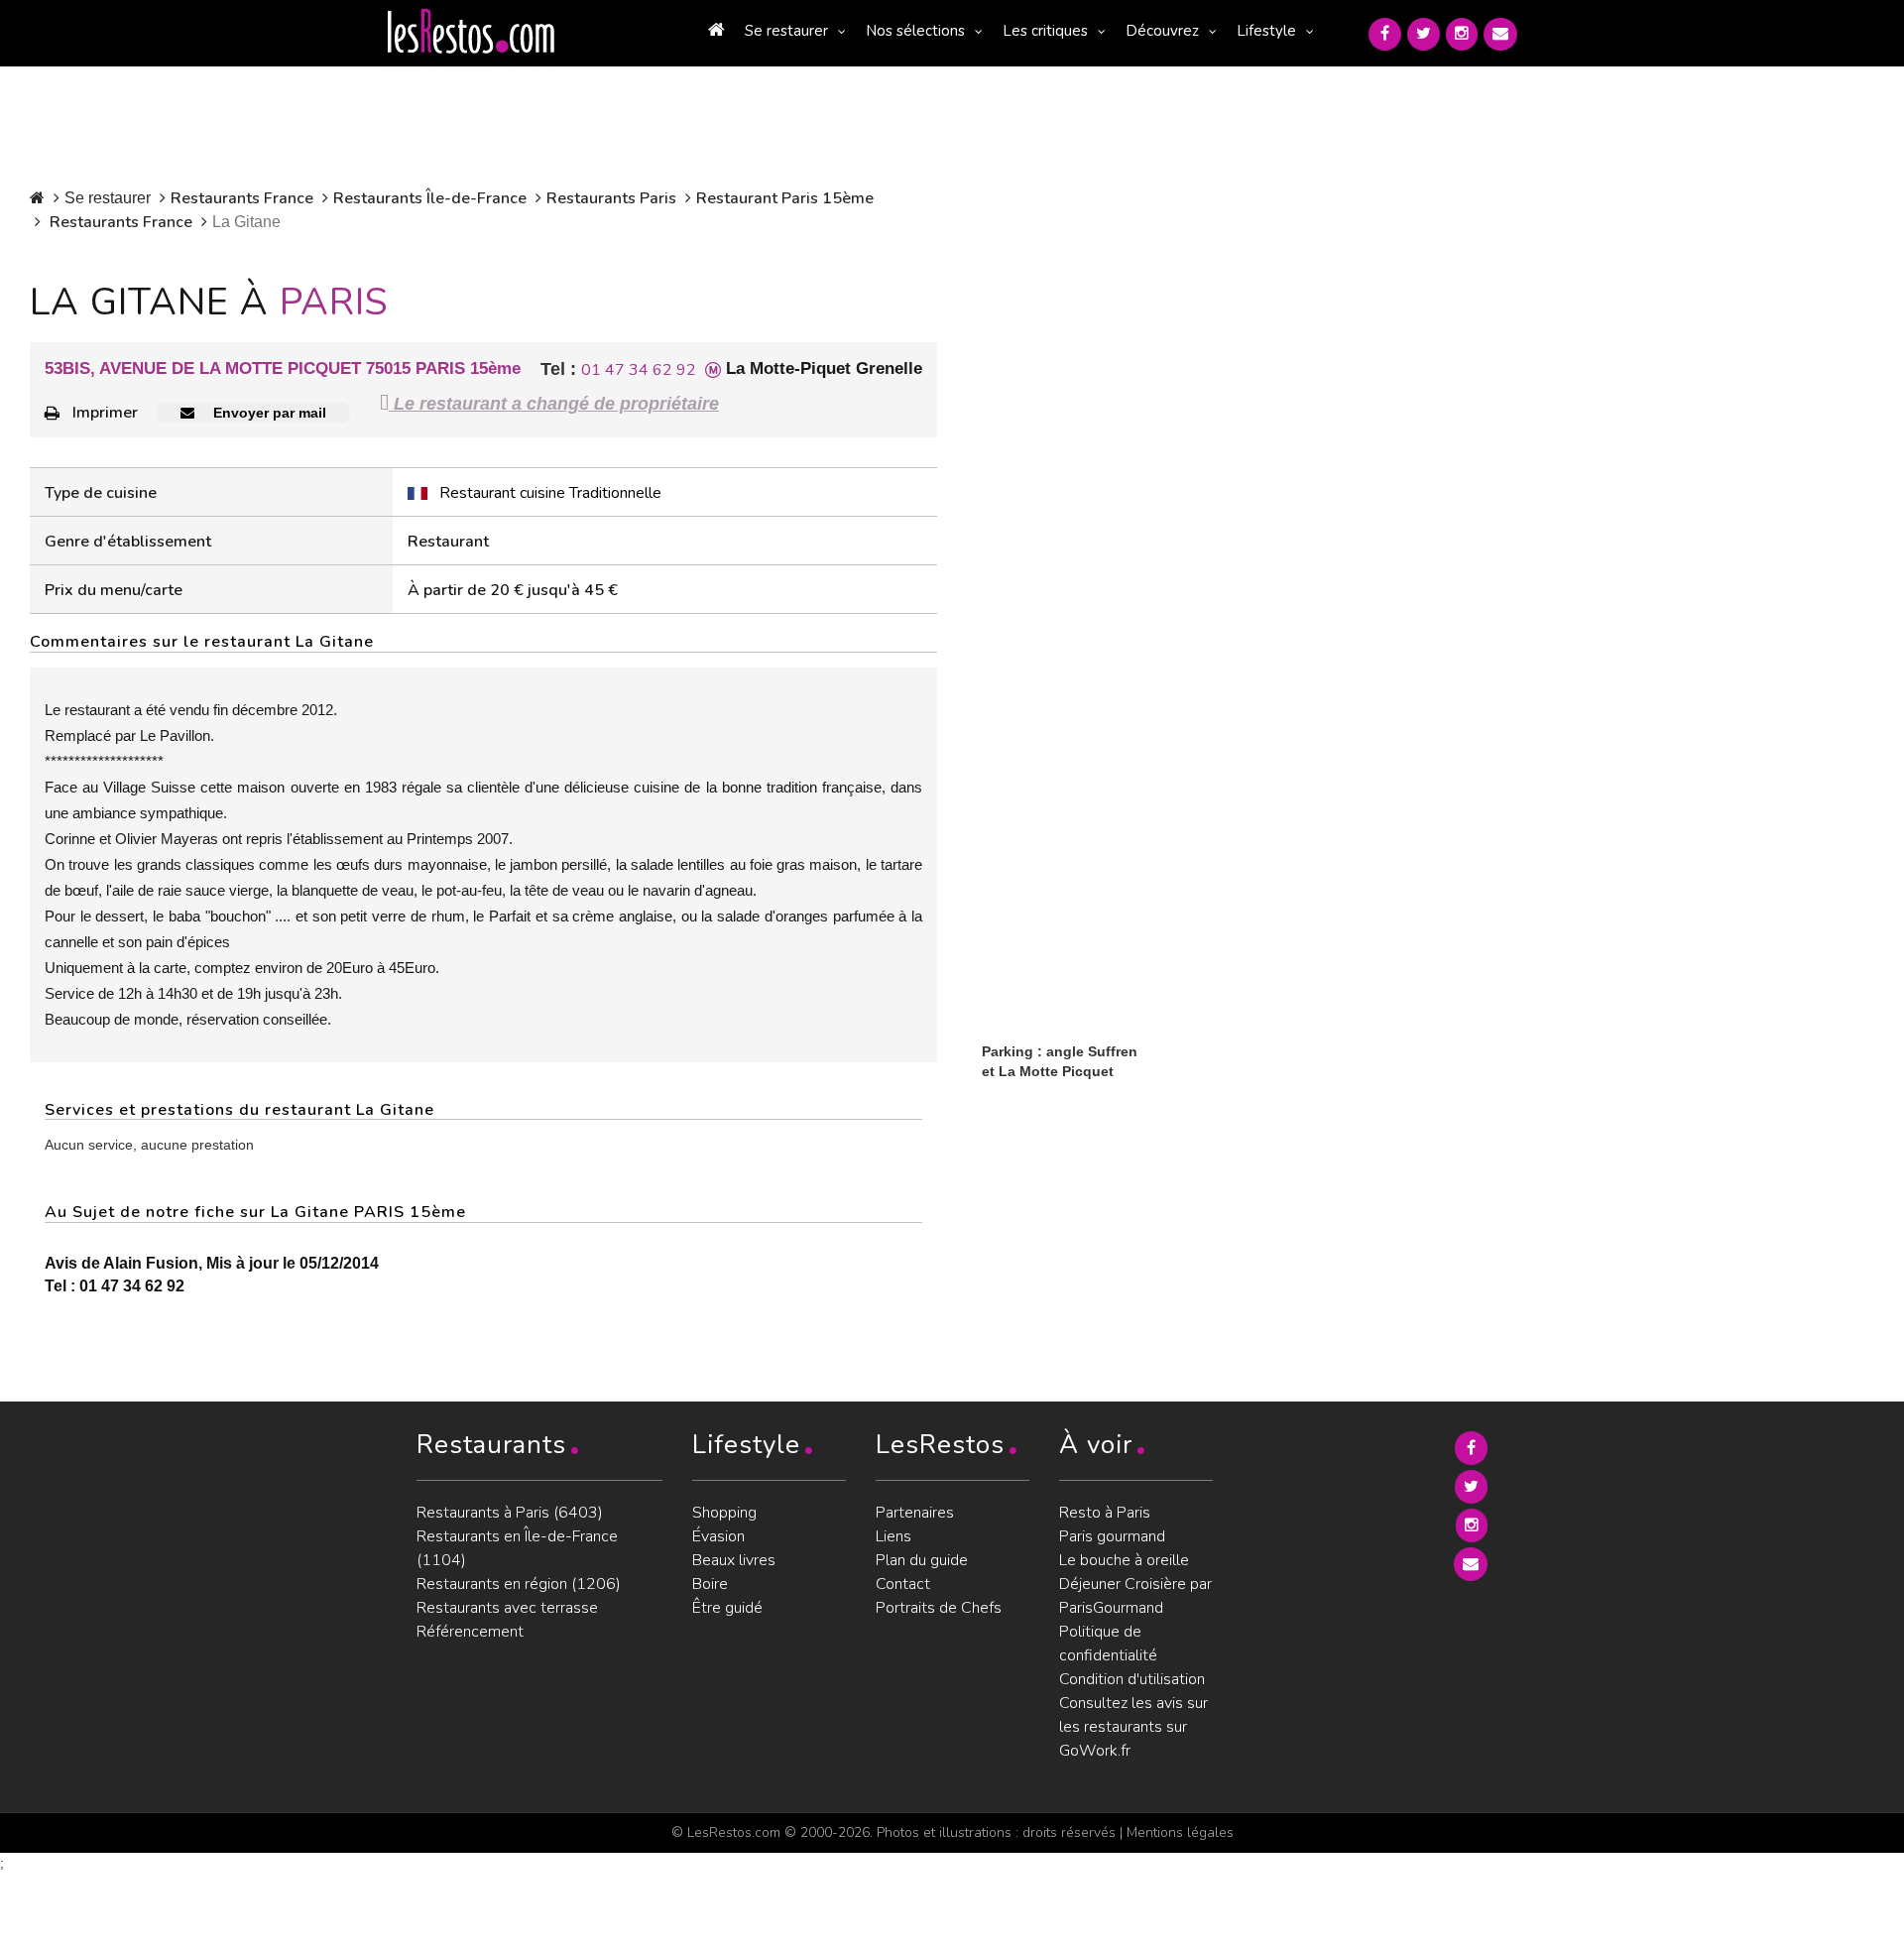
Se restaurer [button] (786, 31)
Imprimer (105, 413)
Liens (893, 1536)
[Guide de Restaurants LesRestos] (471, 32)
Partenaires (915, 1513)
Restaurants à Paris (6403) (510, 1513)
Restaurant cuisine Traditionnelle (550, 493)
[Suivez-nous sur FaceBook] (1385, 34)
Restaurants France (242, 198)
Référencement (470, 1632)
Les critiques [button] (1045, 31)
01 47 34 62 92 (639, 370)
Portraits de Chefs (939, 1608)
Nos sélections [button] (915, 31)
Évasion (718, 1536)
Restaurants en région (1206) (519, 1584)
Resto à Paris (1105, 1513)
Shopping (724, 1513)
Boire (710, 1584)
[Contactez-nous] (1500, 34)
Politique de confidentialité (1108, 1644)
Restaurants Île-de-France (430, 198)
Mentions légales (1180, 1832)
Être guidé (727, 1608)
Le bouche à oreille (1124, 1560)
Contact (903, 1584)
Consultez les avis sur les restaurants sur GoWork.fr (1133, 1727)
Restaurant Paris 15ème (785, 198)
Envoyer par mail (268, 413)
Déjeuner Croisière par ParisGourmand (1135, 1596)
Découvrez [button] (1162, 31)
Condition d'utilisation (1132, 1679)
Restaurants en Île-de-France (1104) (517, 1548)
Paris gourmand (1112, 1536)
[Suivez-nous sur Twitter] (1424, 34)
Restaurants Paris (611, 198)
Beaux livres (734, 1560)
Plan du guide (922, 1560)
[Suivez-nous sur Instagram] (1462, 34)
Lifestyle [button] (1266, 31)
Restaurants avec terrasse (507, 1608)
